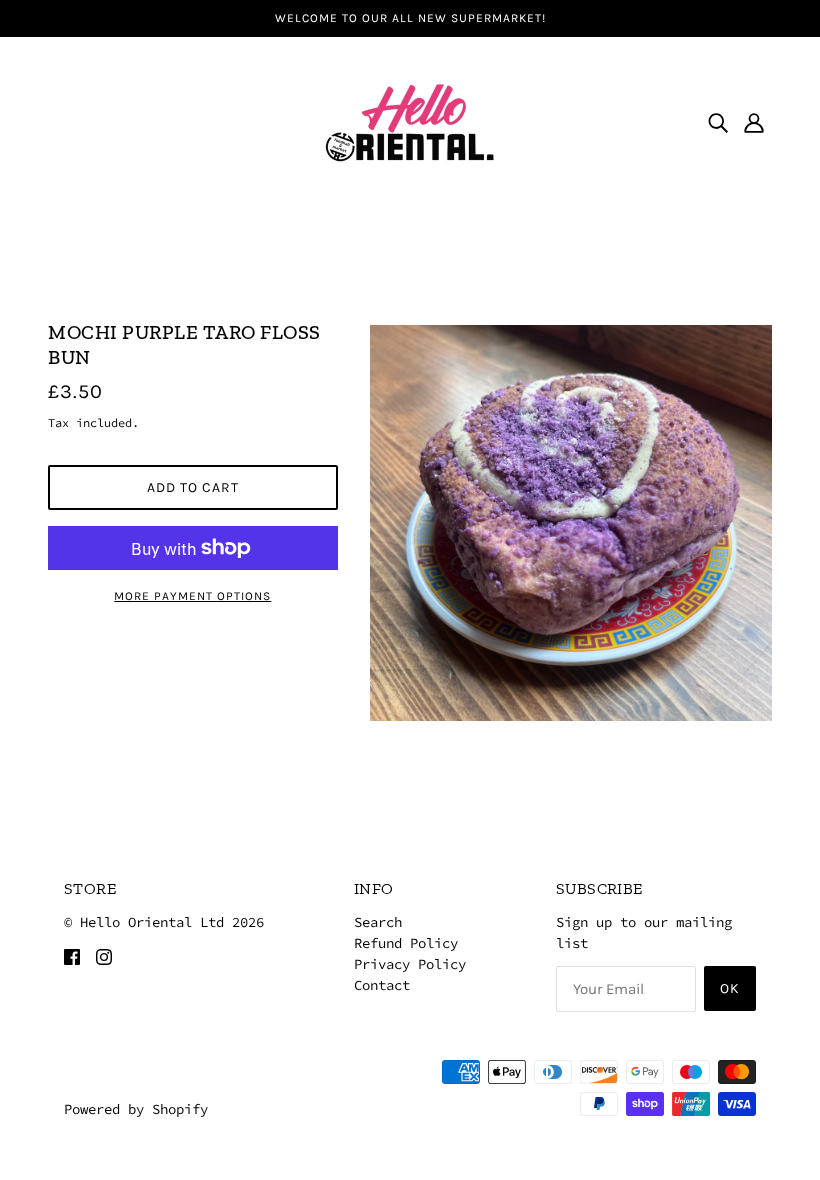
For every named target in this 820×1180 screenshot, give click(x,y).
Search (378, 922)
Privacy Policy (410, 964)
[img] (718, 122)
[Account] (754, 122)
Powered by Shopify (136, 1109)
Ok (730, 988)
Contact (382, 985)
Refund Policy (406, 943)
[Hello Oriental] (410, 120)
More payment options (192, 596)
